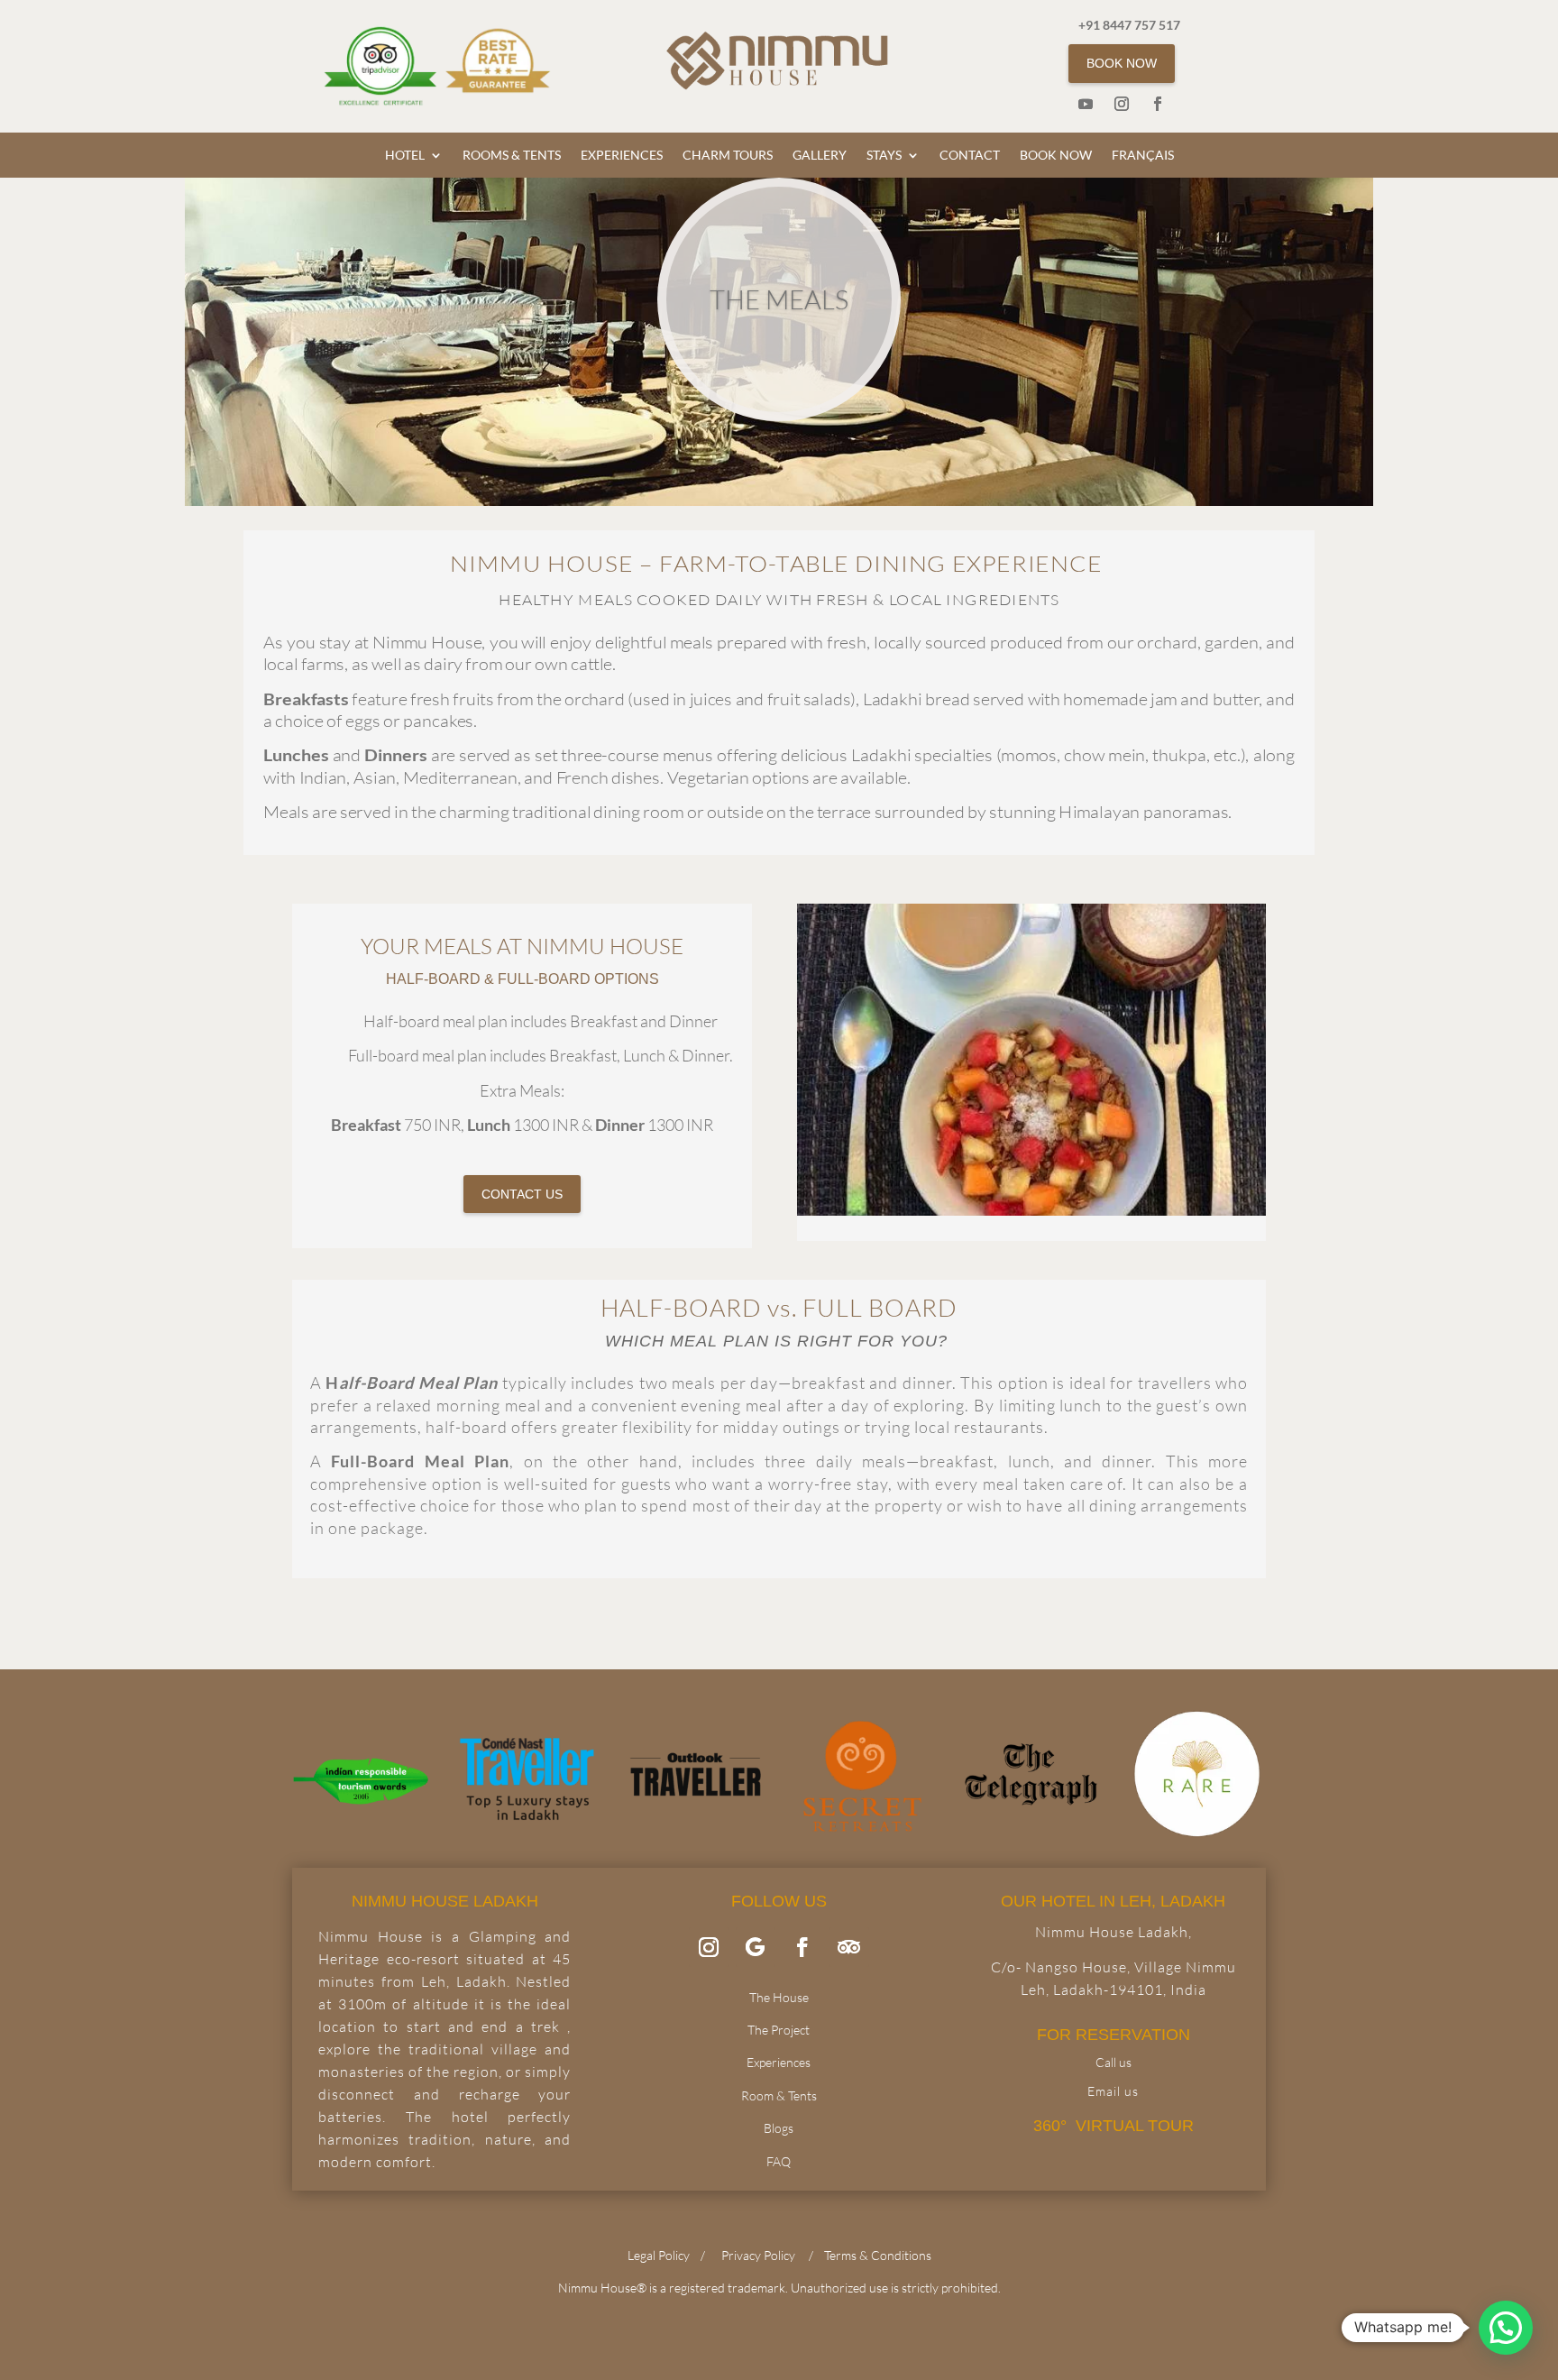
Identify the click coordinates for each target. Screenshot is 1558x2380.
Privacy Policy (758, 2255)
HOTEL (405, 156)
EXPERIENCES (622, 156)
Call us (1114, 2062)
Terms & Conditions (878, 2255)
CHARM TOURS (728, 156)
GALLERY (820, 156)
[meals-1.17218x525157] (1031, 1210)
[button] (1506, 2328)
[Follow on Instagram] (1122, 104)
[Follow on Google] (756, 1947)
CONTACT (970, 156)
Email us (1113, 2091)
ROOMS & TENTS (512, 156)
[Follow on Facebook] (1158, 104)
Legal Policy (659, 2255)
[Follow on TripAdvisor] (849, 1947)
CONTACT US (522, 1194)
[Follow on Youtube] (1086, 104)
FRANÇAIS (1143, 156)
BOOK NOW (1122, 63)
